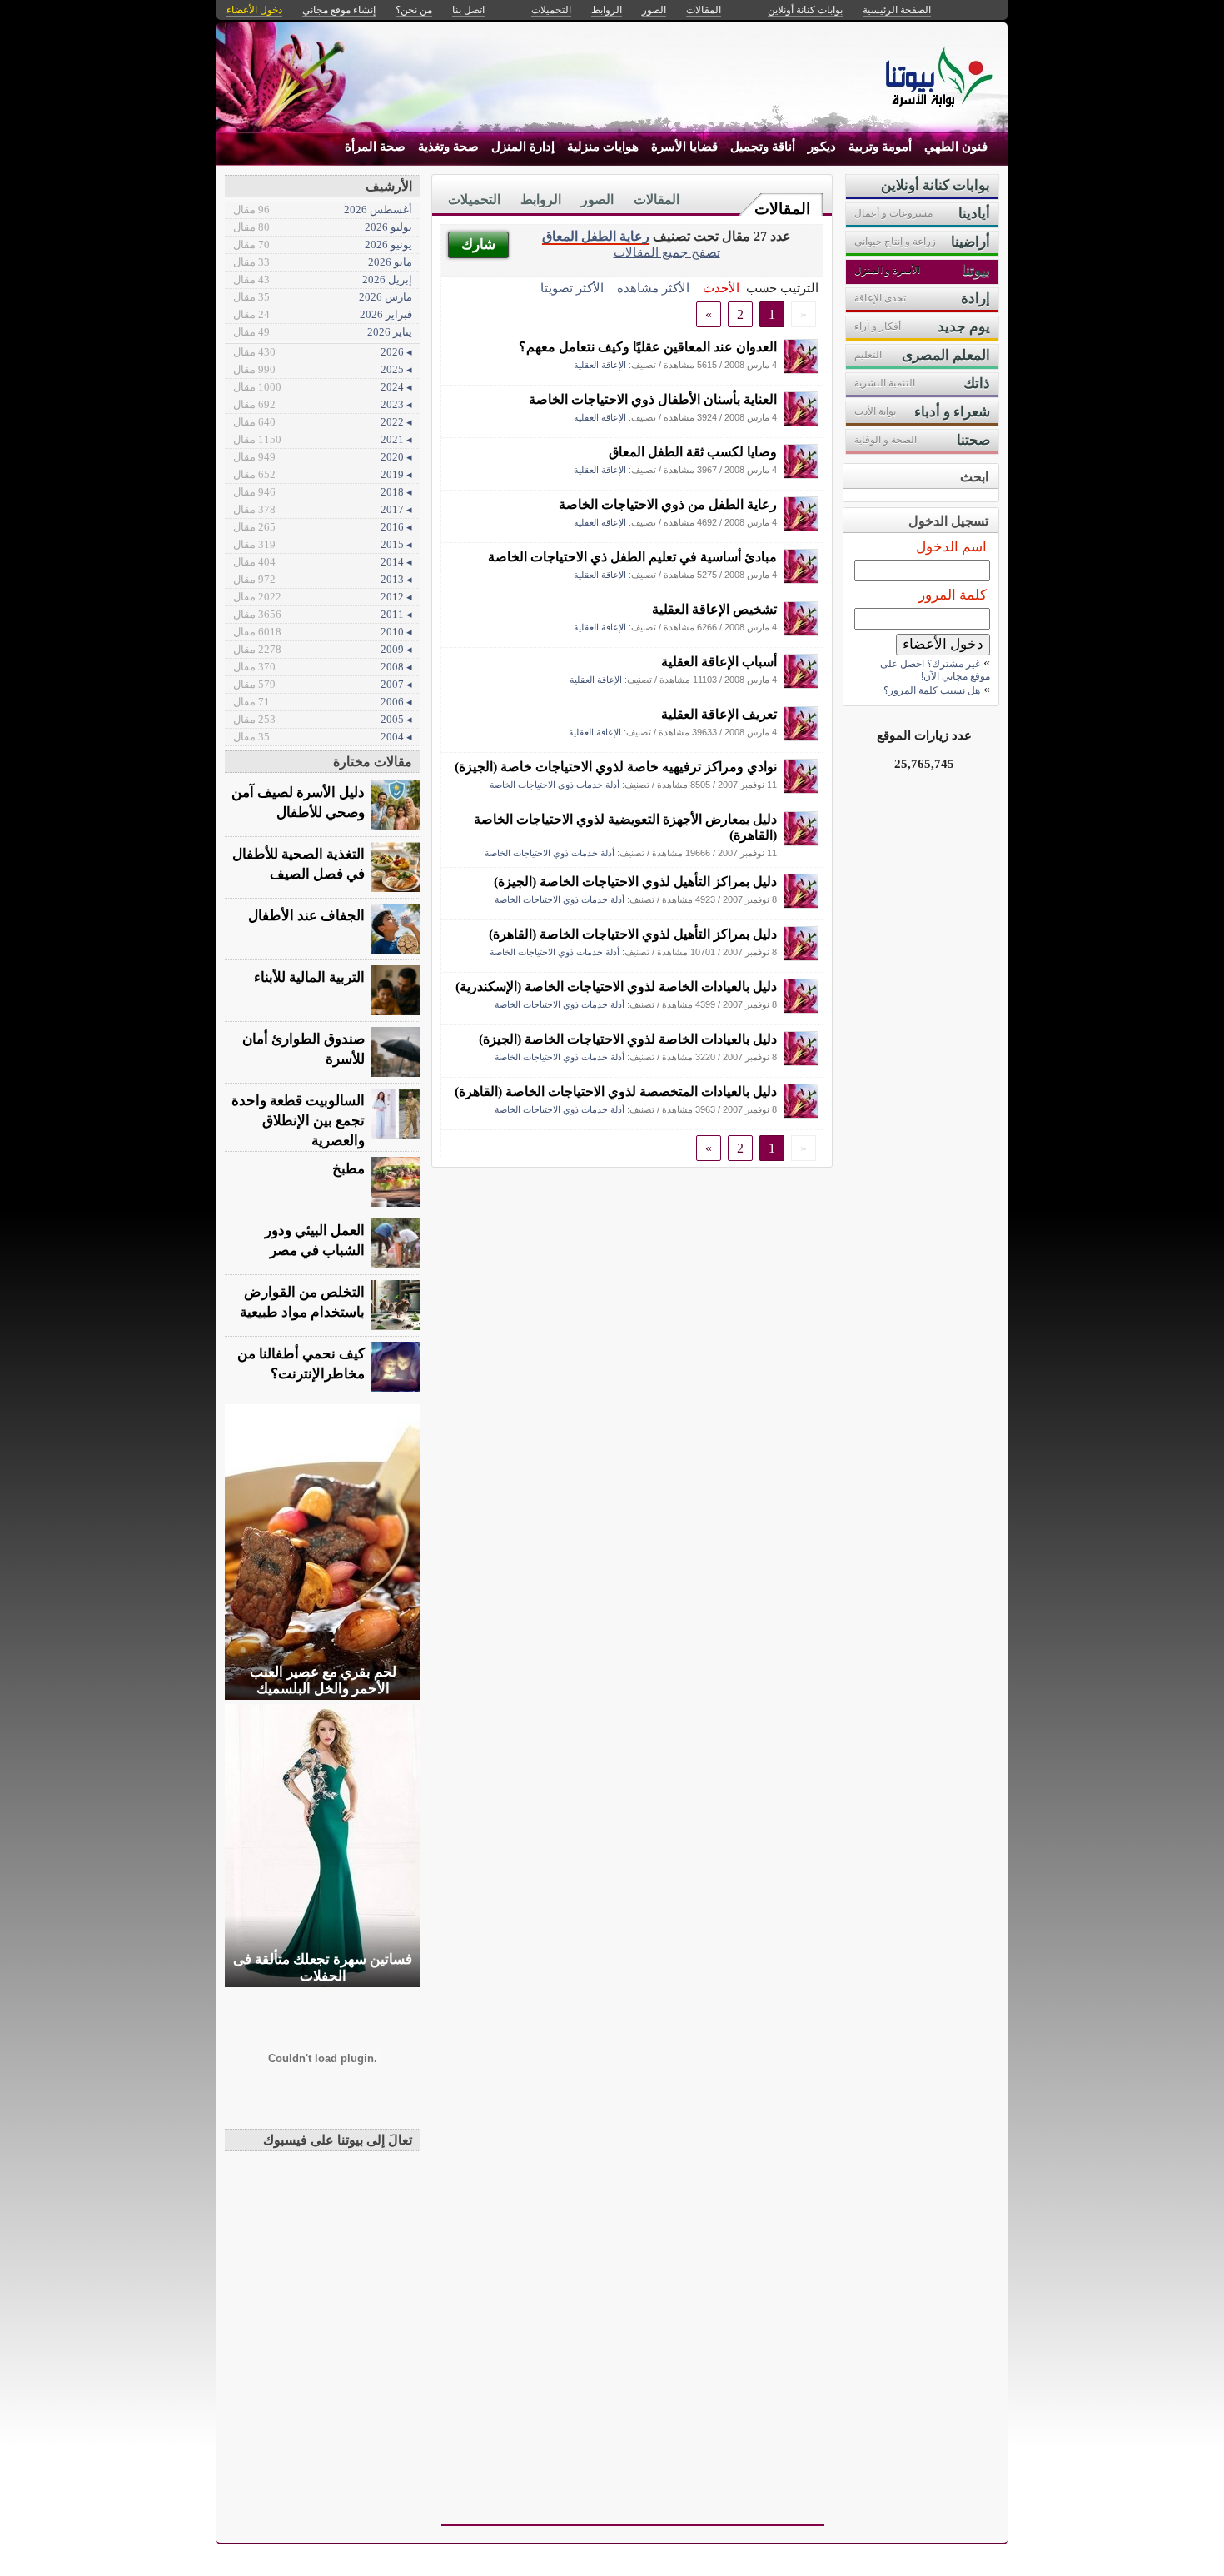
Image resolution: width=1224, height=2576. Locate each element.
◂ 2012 (323, 597)
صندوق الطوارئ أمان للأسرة (304, 1049)
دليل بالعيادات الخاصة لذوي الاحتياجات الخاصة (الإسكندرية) (616, 987)
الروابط (541, 199)
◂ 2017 (323, 509)
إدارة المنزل (523, 147)
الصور (597, 199)
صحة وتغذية (448, 147)
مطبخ (348, 1169)
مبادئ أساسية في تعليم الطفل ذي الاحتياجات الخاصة (632, 557)
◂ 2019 (323, 474)
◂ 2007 (323, 684)
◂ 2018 (323, 492)
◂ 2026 (323, 352)
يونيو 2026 (323, 244)
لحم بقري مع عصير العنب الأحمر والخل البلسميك (323, 1680)
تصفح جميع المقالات (667, 252)
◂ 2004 (323, 737)
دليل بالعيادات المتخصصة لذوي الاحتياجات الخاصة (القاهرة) (616, 1091)
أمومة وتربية (880, 147)
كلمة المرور (953, 595)
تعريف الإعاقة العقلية (719, 714)
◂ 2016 (323, 527)
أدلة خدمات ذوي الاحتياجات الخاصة (555, 785)
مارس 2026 (323, 297)
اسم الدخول (951, 547)
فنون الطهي (956, 147)
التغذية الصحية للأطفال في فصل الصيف (299, 864)
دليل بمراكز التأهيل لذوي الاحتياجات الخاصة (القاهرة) (633, 934)
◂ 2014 (323, 562)
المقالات (782, 209)
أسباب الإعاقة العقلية (719, 662)
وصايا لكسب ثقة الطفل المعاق (693, 452)
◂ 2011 (323, 614)
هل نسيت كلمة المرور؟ (932, 690)
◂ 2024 (323, 387)
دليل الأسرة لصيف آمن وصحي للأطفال (298, 802)
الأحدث (721, 288)
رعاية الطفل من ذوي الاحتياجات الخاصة (668, 504)
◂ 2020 (323, 457)
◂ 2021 (323, 439)
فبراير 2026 (323, 314)
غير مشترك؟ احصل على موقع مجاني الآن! (935, 670)
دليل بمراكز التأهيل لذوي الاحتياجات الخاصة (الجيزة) (635, 882)
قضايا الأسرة (684, 147)
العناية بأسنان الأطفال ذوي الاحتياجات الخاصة (653, 399)
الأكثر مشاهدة (653, 288)
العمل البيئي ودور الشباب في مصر (315, 1241)
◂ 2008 (323, 667)
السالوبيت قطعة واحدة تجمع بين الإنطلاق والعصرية (298, 1121)
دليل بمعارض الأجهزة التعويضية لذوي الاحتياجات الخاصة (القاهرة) (625, 827)
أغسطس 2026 (323, 209)
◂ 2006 (323, 702)
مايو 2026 (323, 262)
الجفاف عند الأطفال (306, 916)
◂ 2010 (323, 632)
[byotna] (801, 369)
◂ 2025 (323, 369)
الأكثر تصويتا (572, 288)
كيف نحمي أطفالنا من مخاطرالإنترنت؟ (301, 1364)
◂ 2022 (323, 422)
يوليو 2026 (323, 227)
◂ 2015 (323, 544)
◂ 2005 (323, 719)
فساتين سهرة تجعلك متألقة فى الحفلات (323, 1968)
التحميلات (474, 199)
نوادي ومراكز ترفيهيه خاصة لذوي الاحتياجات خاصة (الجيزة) (616, 767)
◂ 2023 (323, 404)
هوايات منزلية (603, 147)
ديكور (822, 147)
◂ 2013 (323, 579)
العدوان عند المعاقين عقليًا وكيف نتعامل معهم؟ (648, 347)
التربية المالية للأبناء (309, 977)
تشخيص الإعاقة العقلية (714, 609)
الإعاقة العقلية (600, 365)
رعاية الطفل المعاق (596, 236)
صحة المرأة (375, 147)
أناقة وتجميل (763, 147)
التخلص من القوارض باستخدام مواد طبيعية (302, 1302)
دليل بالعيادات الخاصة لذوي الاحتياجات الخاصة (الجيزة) (628, 1039)
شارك (478, 244)
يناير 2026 (323, 332)
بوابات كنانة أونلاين (805, 10)
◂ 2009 (323, 649)
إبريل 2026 (323, 279)
